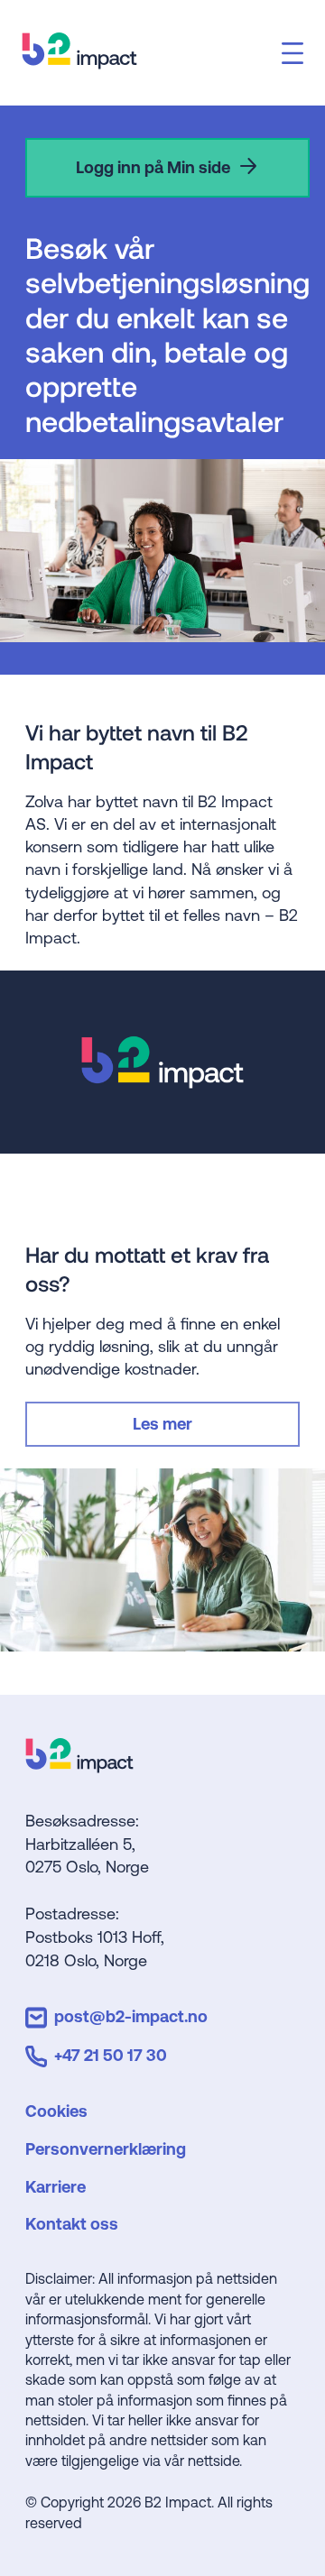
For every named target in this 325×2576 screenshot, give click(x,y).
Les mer (162, 1424)
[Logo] (79, 1766)
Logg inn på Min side (153, 167)
